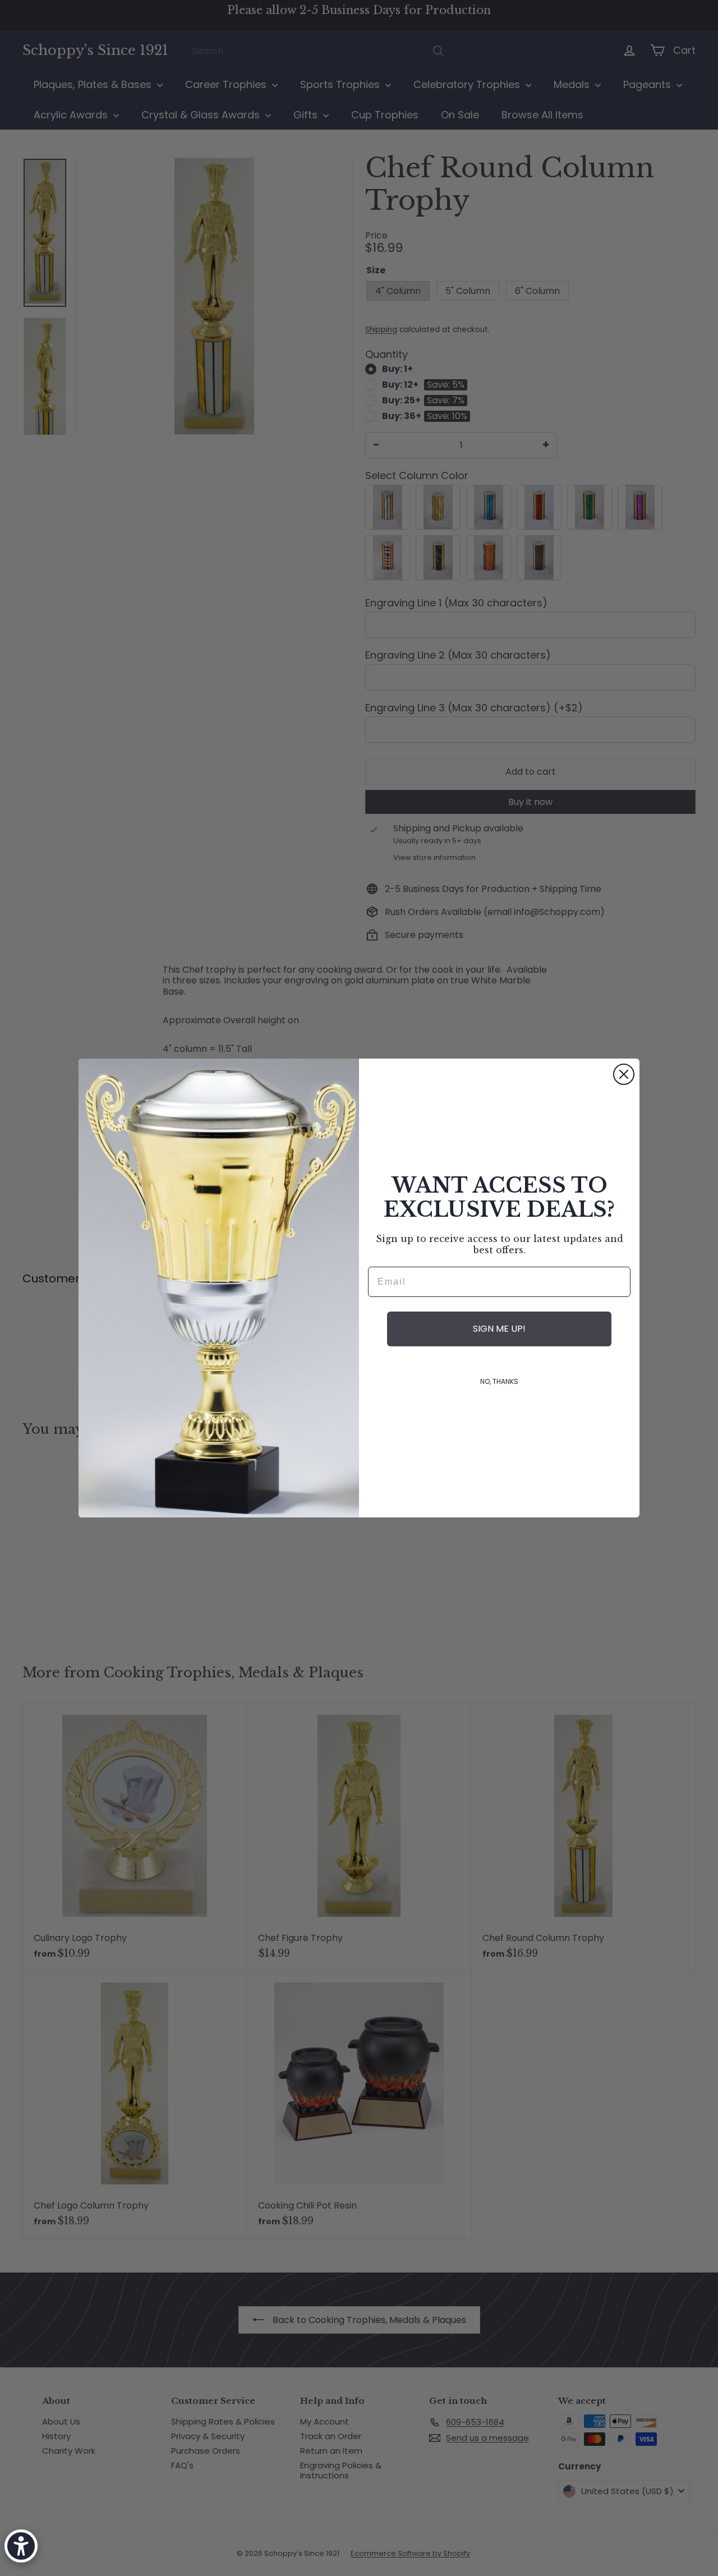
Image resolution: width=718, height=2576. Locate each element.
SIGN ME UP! (499, 1329)
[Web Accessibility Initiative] (21, 2546)
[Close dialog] (624, 1074)
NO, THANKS (499, 1381)
